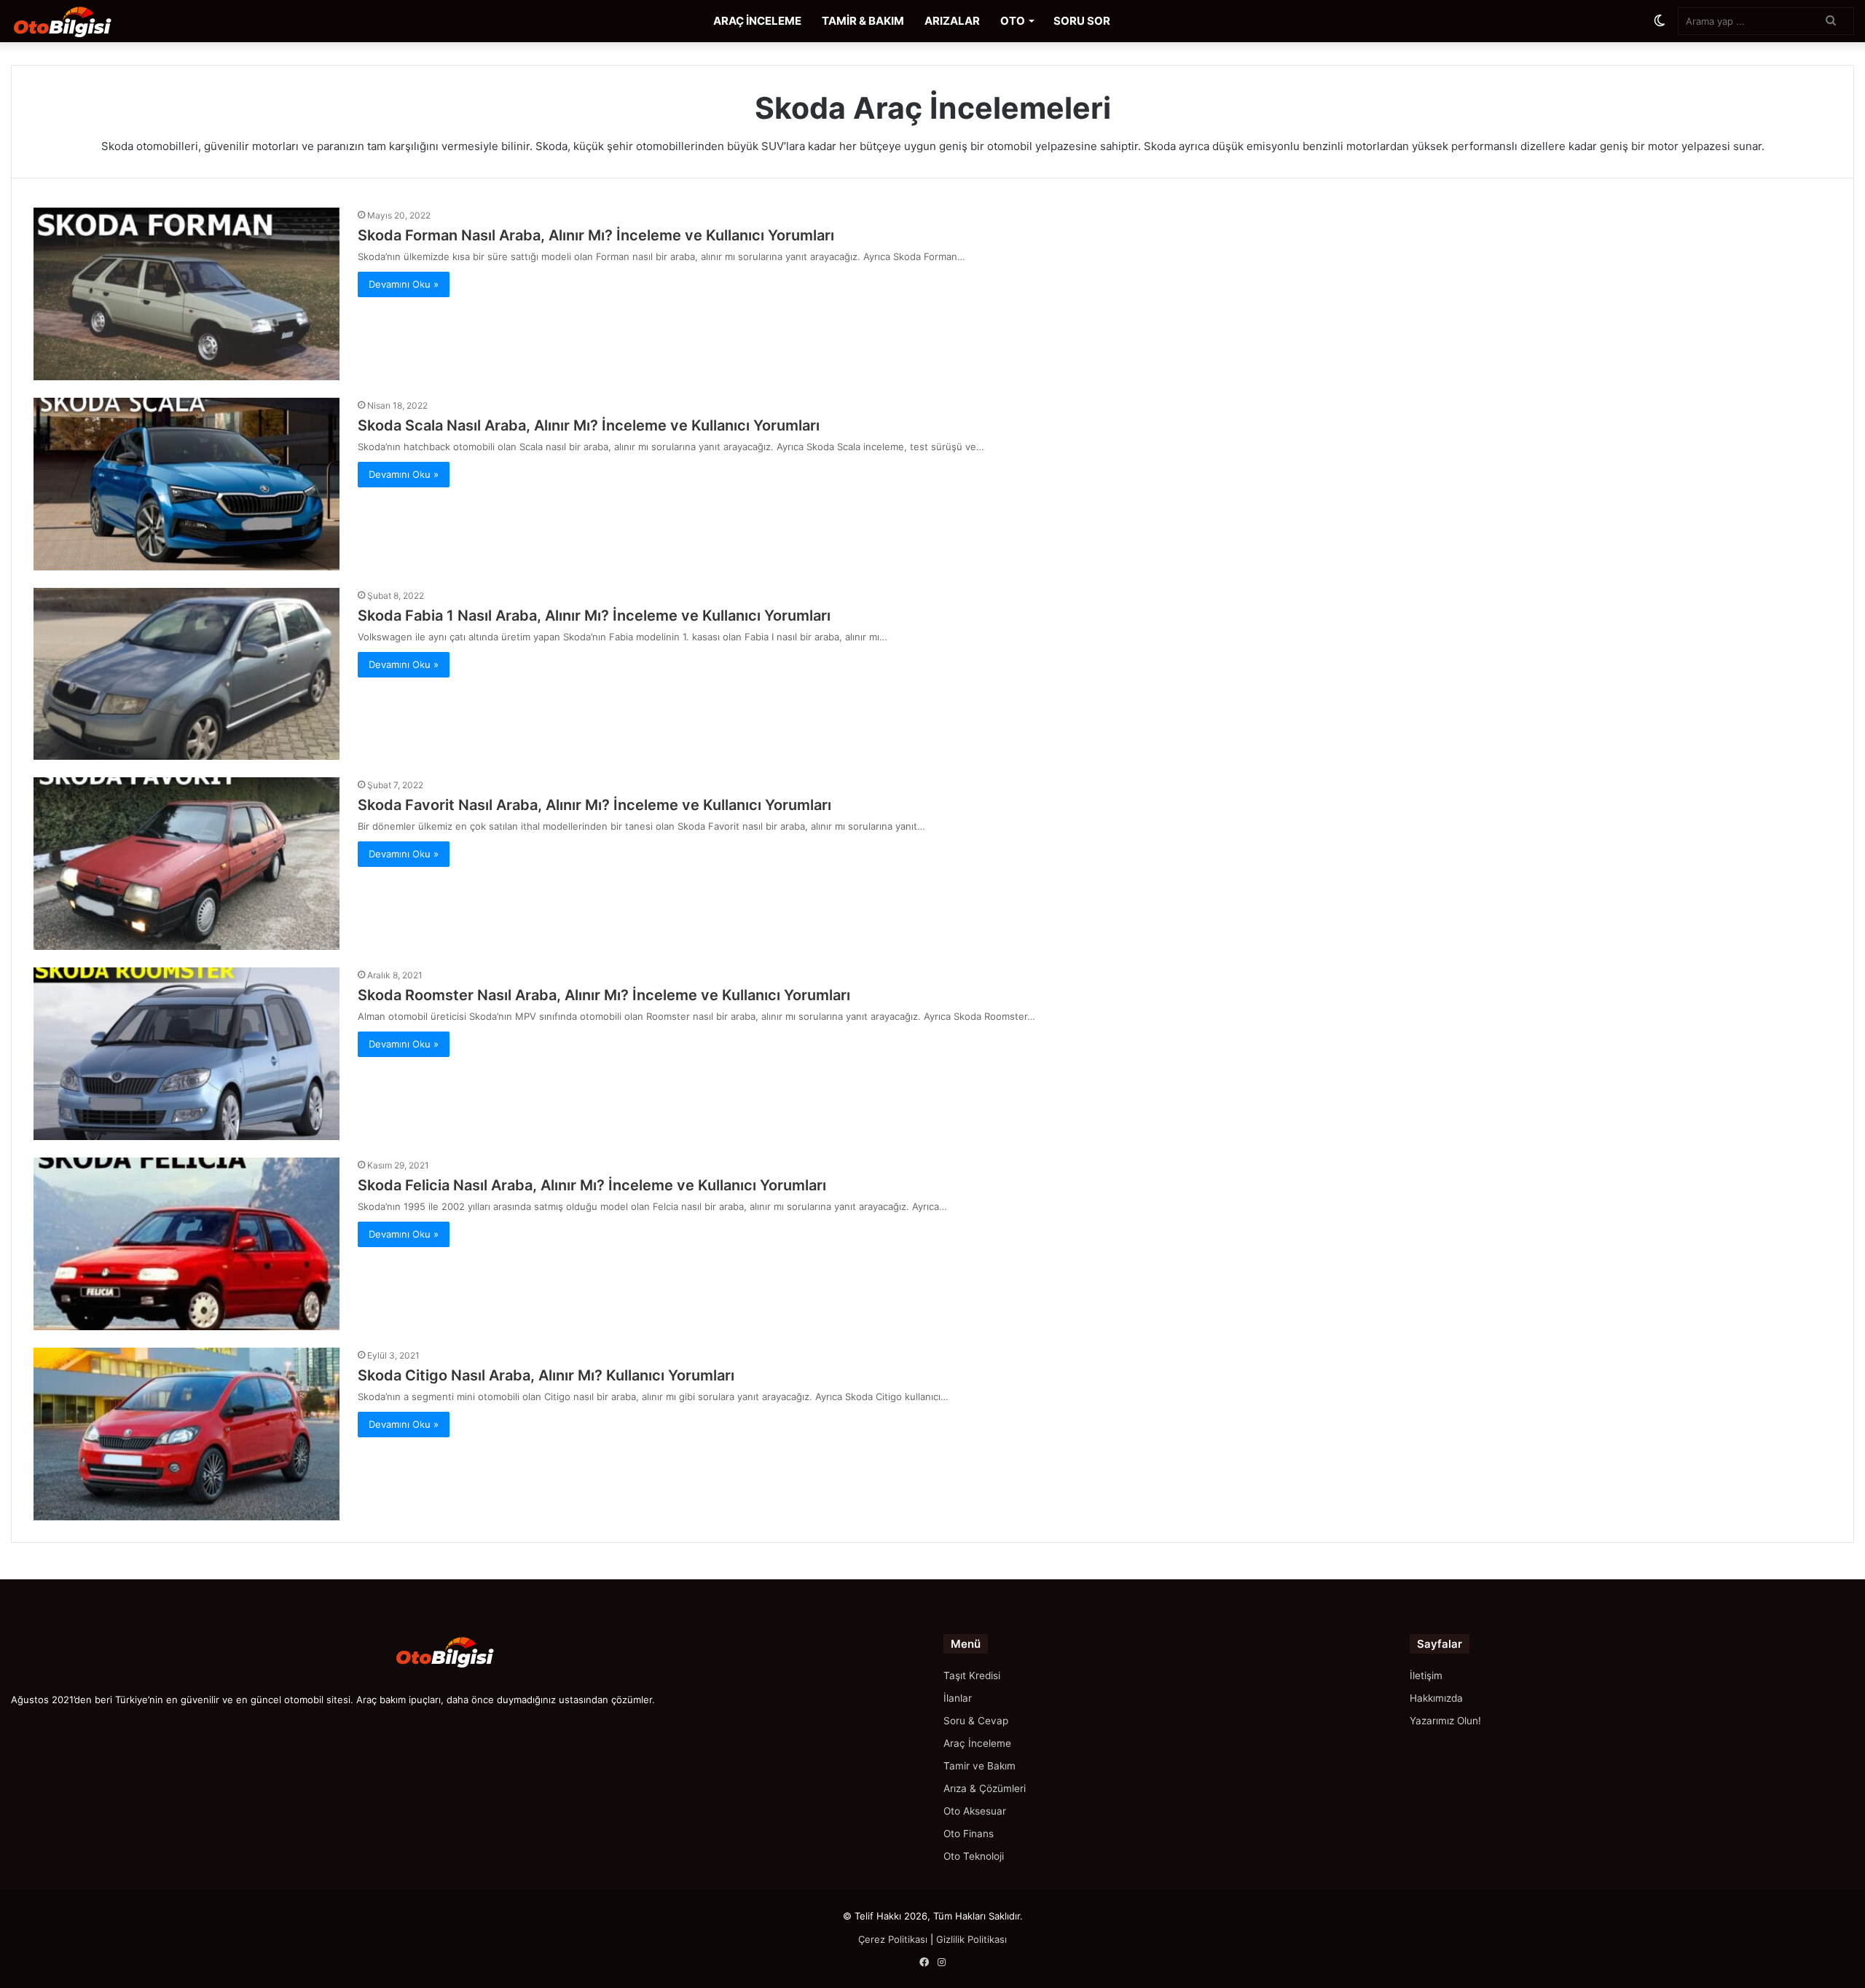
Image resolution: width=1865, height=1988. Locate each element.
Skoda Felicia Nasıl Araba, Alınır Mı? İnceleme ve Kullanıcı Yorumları (592, 1185)
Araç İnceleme (977, 1743)
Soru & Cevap (976, 1721)
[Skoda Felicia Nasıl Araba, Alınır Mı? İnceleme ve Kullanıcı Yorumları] (186, 1244)
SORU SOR (1082, 21)
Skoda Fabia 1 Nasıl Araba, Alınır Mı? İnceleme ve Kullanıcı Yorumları (594, 616)
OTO (1013, 21)
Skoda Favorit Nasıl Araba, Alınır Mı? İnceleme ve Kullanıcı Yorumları (594, 805)
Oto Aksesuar (975, 1811)
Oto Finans (969, 1834)
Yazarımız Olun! (1445, 1721)
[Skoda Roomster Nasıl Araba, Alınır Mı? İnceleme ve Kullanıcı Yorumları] (186, 1054)
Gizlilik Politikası (971, 1939)
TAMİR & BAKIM (863, 21)
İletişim (1426, 1675)
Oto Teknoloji (974, 1856)
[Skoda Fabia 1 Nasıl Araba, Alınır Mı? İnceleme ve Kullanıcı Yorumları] (186, 674)
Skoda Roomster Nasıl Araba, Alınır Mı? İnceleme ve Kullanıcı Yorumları (604, 995)
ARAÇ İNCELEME (757, 21)
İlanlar (958, 1698)
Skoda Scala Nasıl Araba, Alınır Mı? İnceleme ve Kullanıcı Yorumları (589, 425)
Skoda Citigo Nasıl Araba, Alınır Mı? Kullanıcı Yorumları (546, 1375)
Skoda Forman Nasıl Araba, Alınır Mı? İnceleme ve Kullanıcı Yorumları (596, 235)
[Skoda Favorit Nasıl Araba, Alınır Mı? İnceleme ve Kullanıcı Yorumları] (186, 864)
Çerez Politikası (893, 1939)
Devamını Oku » (404, 284)
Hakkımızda (1436, 1698)
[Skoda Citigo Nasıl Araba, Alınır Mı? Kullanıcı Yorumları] (186, 1434)
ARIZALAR (952, 21)
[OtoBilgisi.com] (84, 21)
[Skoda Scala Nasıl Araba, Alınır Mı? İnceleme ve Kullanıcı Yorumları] (186, 484)
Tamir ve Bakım (979, 1766)
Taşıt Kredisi (972, 1675)
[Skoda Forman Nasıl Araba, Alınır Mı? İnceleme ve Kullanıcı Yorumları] (186, 294)
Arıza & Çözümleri (985, 1788)
